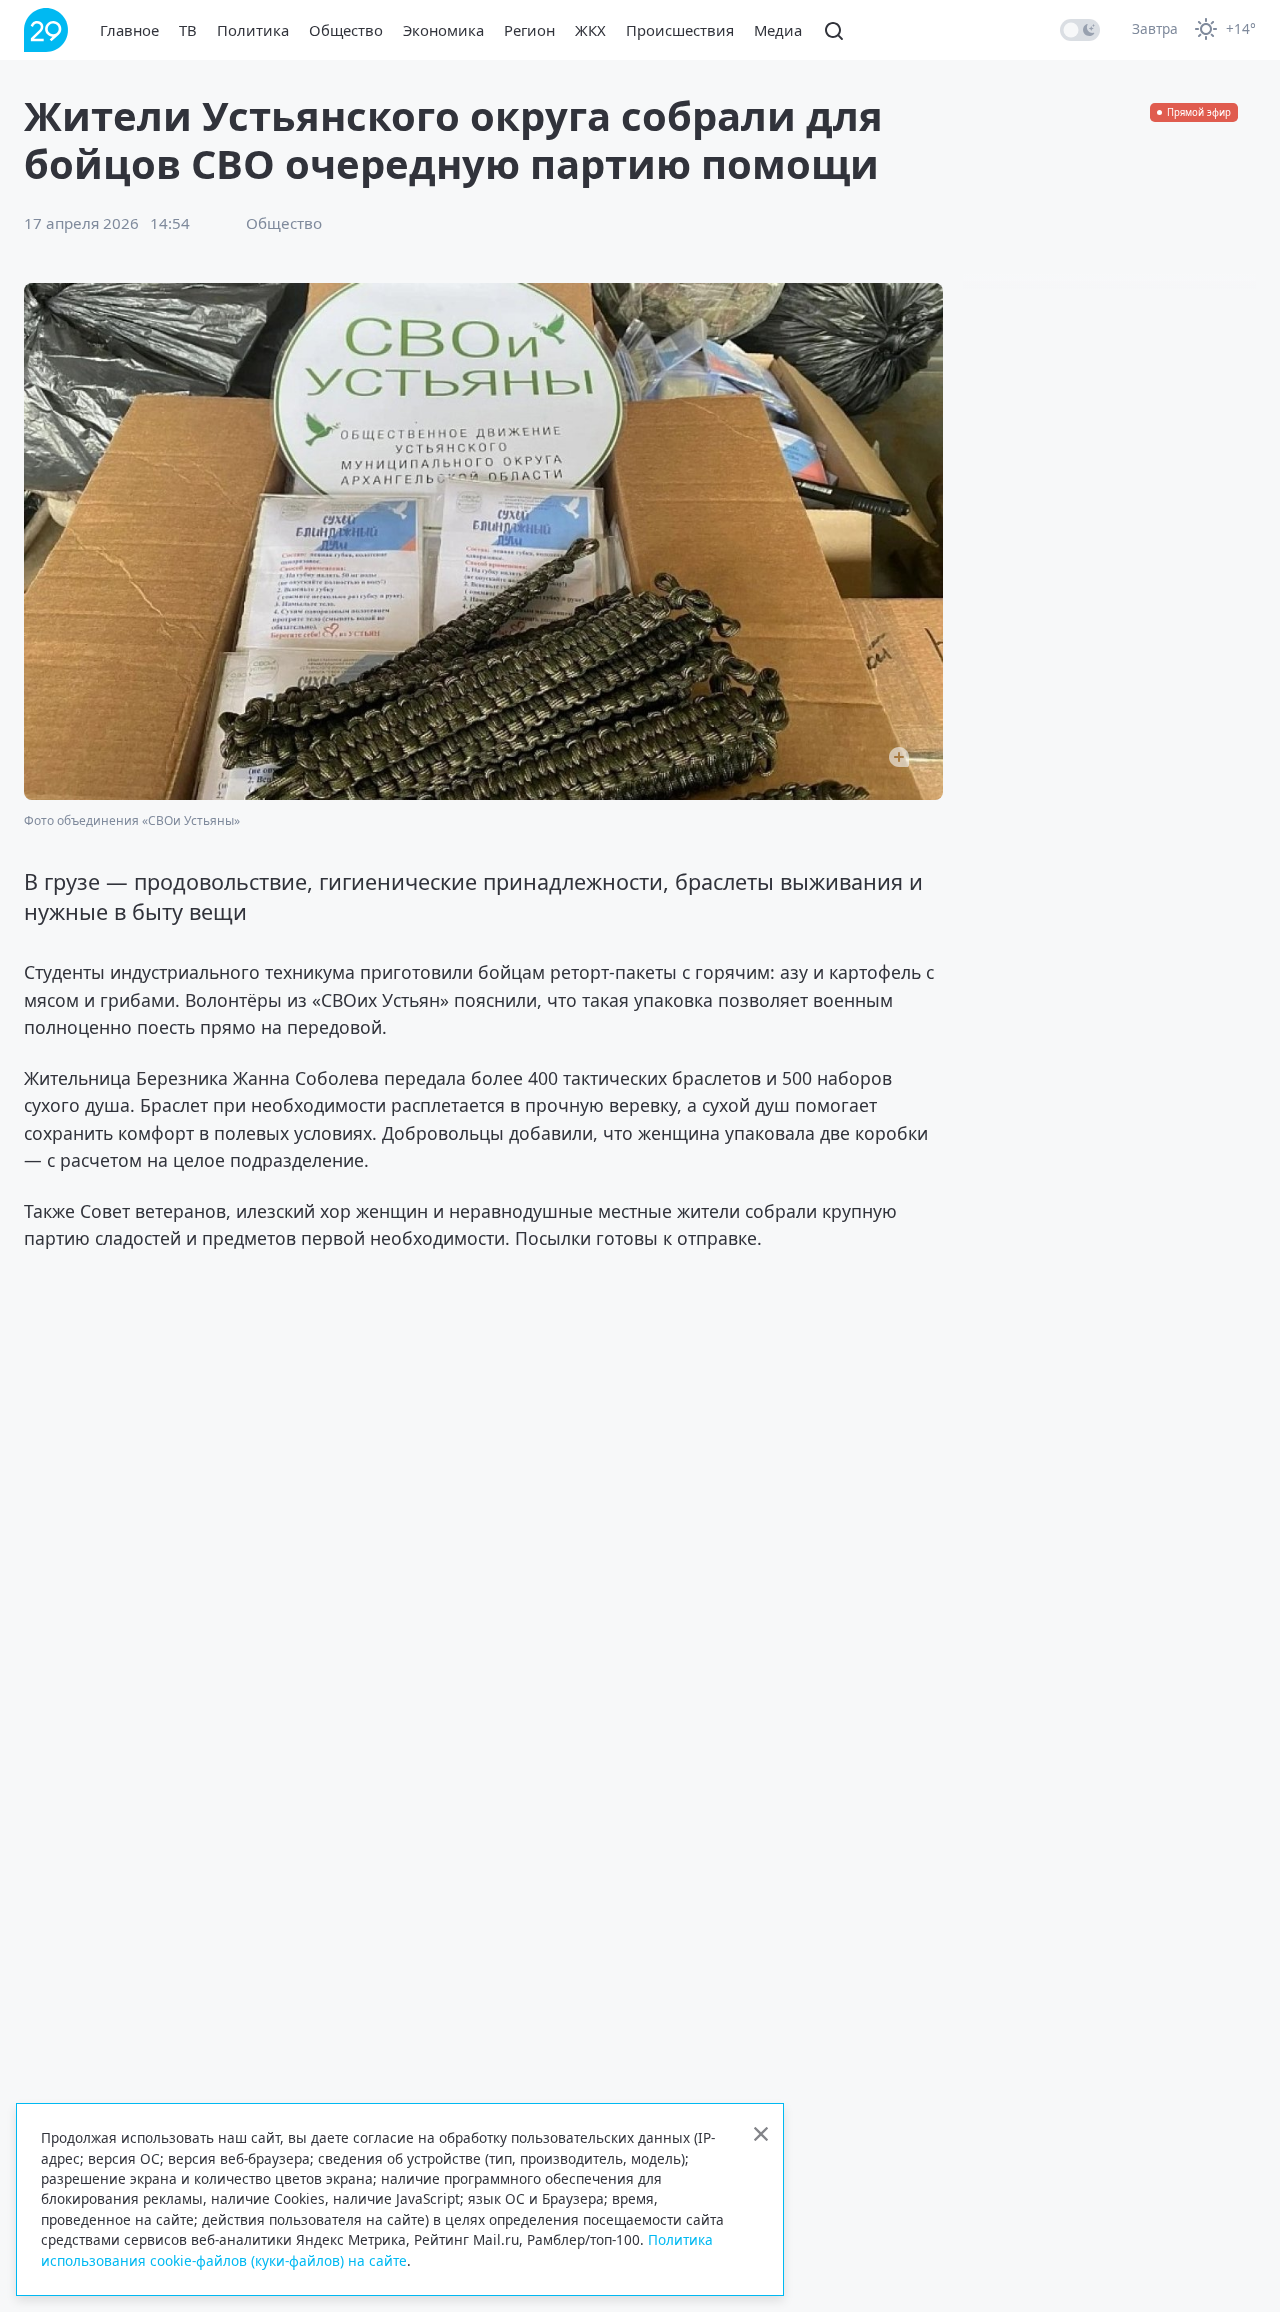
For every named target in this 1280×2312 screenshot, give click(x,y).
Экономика (443, 30)
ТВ (188, 30)
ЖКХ (590, 30)
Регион (529, 30)
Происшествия (680, 30)
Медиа (778, 30)
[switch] (1080, 30)
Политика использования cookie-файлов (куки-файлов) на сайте (377, 2249)
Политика (253, 30)
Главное (129, 30)
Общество (346, 30)
